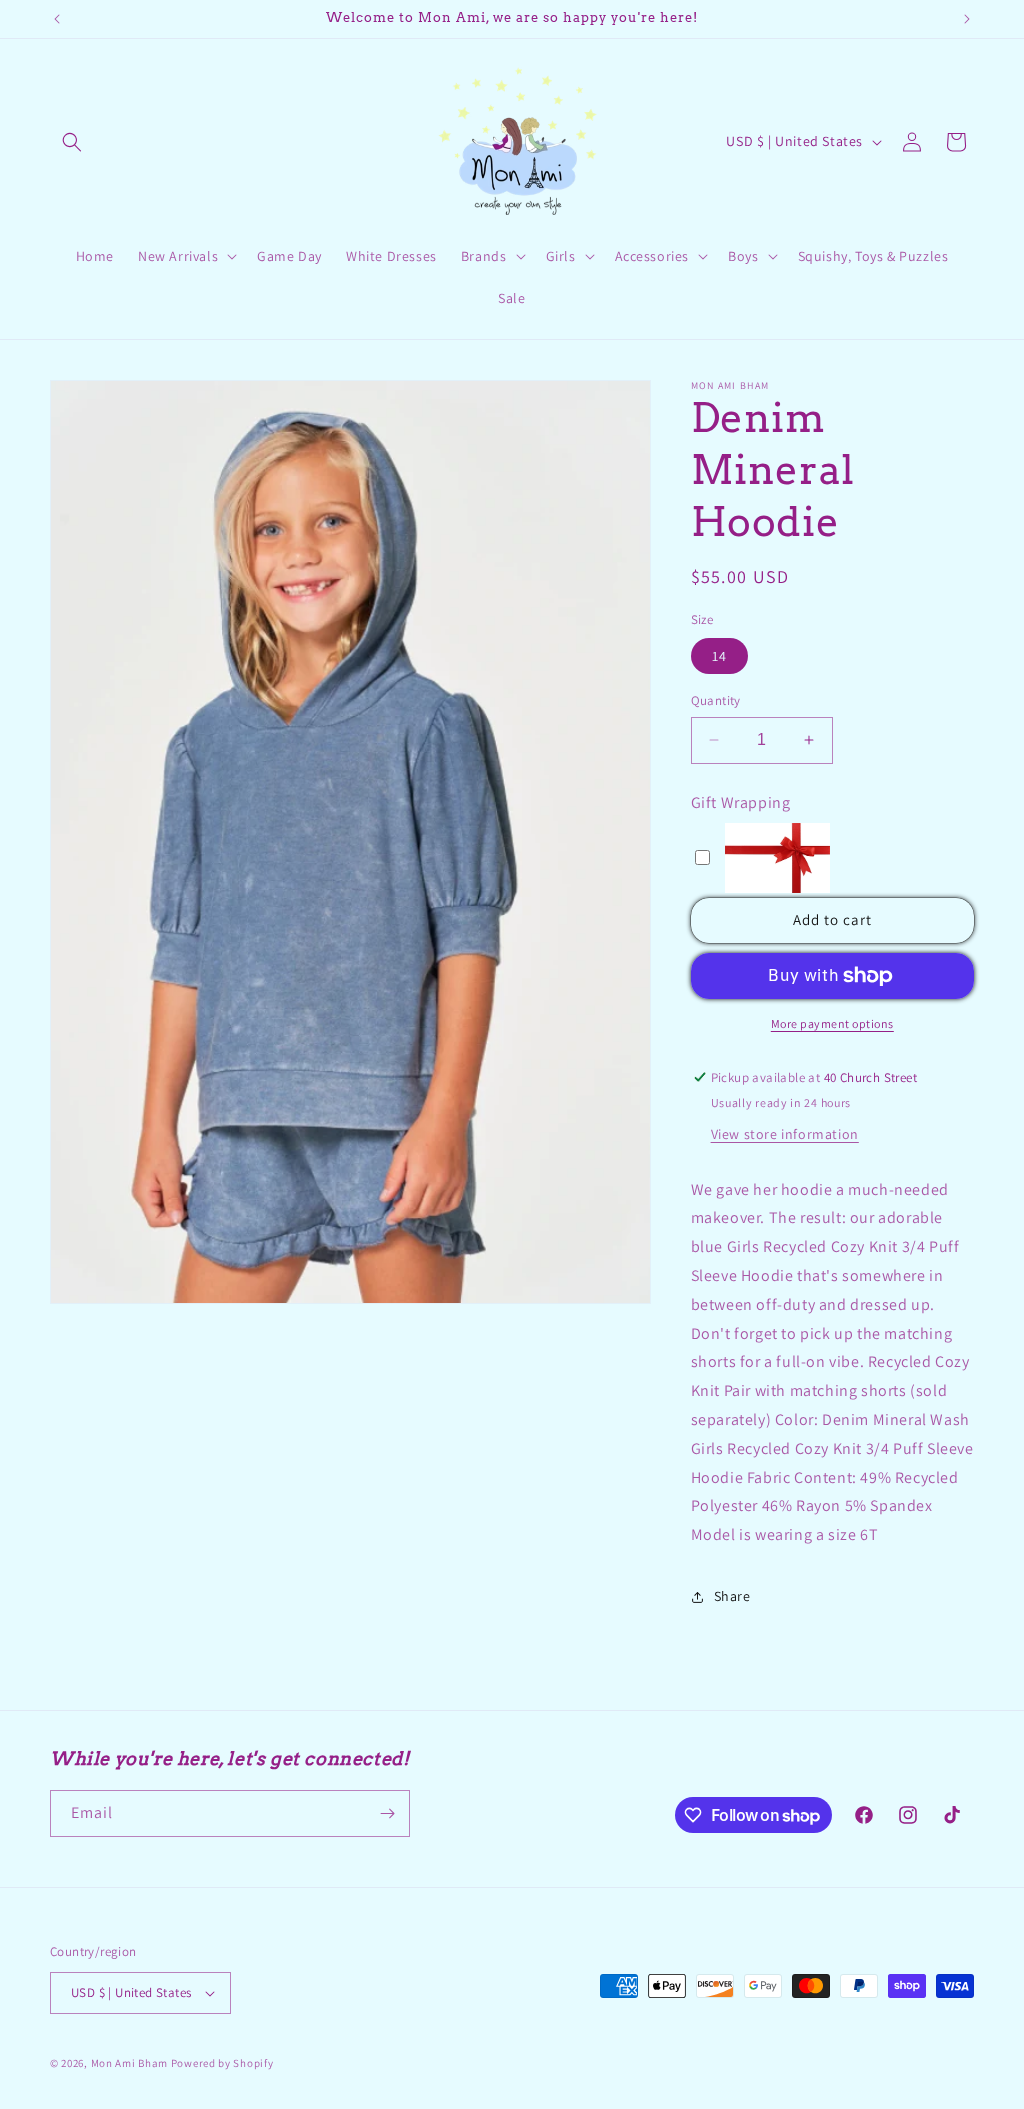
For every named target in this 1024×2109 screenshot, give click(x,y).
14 (719, 656)
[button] (72, 142)
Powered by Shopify (222, 2063)
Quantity (716, 700)
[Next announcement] (967, 19)
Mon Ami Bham (131, 2063)
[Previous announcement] (57, 19)
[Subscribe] (387, 1813)
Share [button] (732, 1596)
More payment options (832, 1023)
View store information (785, 1134)
